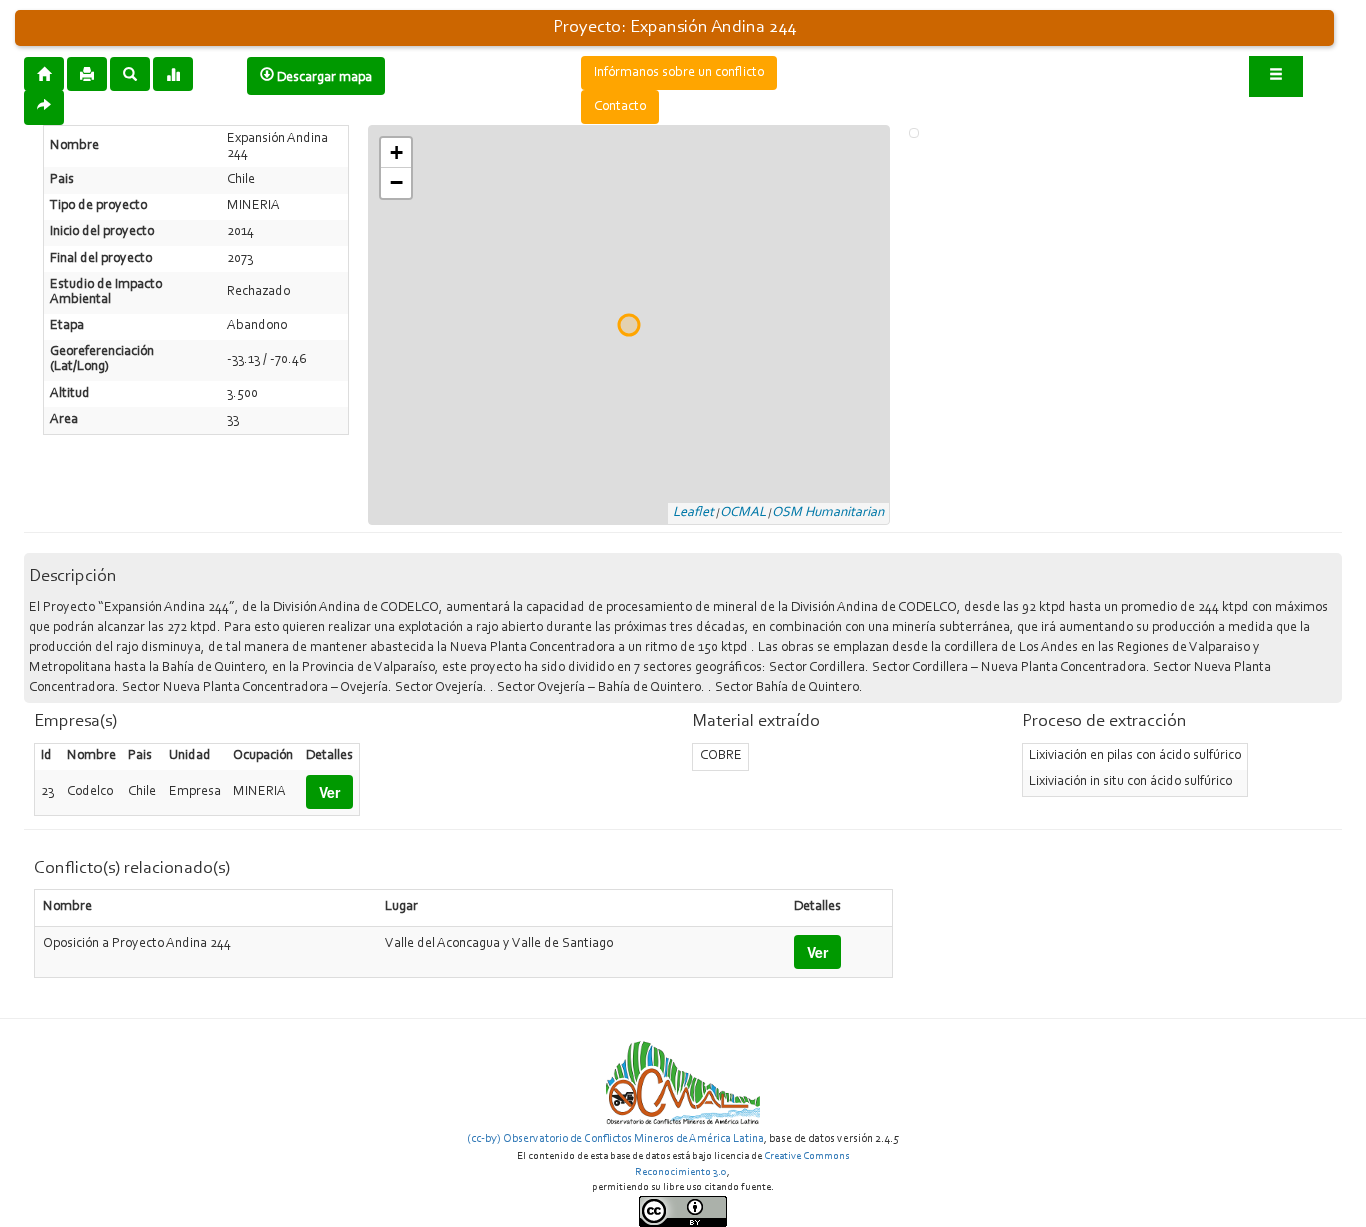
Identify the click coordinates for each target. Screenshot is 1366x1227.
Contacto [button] (620, 107)
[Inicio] (44, 73)
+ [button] (396, 152)
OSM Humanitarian (828, 513)
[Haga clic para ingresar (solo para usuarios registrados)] (1276, 76)
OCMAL (743, 513)
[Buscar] (130, 73)
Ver (329, 792)
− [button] (396, 182)
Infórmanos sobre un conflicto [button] (679, 73)
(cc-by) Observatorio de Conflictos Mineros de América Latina (615, 1139)
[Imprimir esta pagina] (87, 74)
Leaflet (693, 513)
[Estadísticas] (173, 73)
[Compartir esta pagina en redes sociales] (44, 107)
